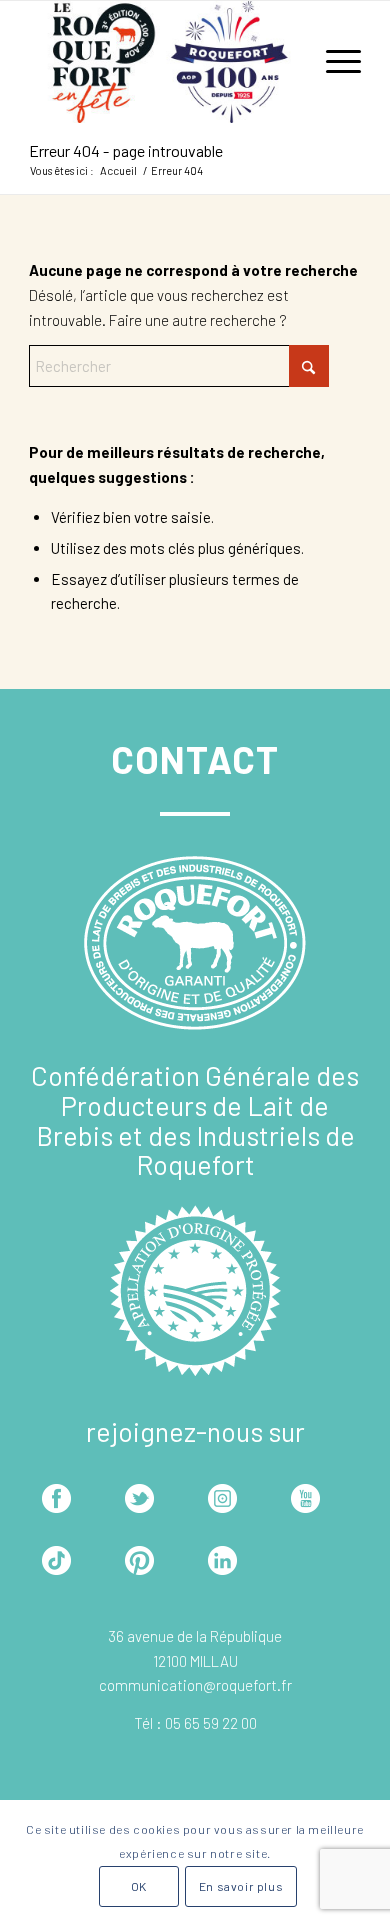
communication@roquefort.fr (195, 1685)
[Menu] (333, 62)
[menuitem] (333, 62)
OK (139, 1886)
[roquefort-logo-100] (161, 62)
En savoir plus (241, 1886)
